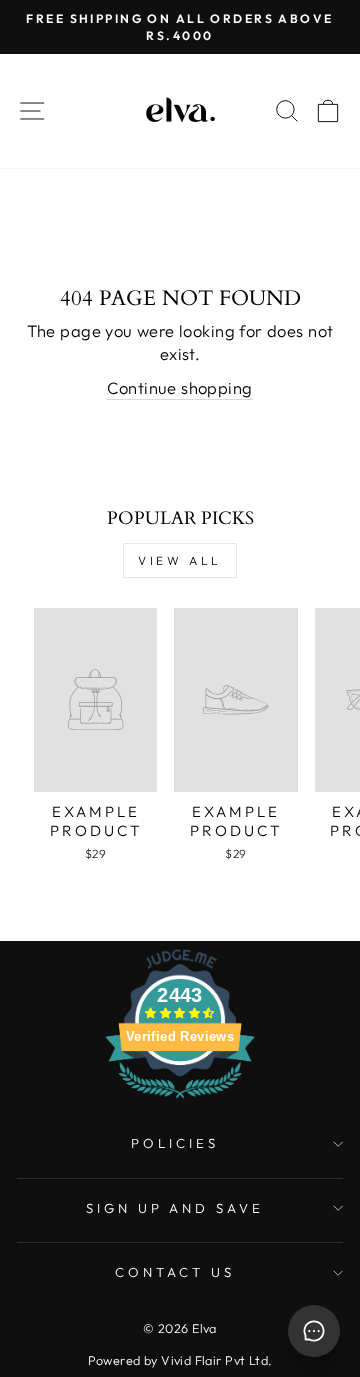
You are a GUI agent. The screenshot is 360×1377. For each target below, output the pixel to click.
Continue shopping (179, 387)
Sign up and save (175, 1208)
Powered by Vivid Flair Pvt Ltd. (180, 1360)
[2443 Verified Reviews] (180, 1100)
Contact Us (175, 1272)
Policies (175, 1143)
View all (180, 560)
